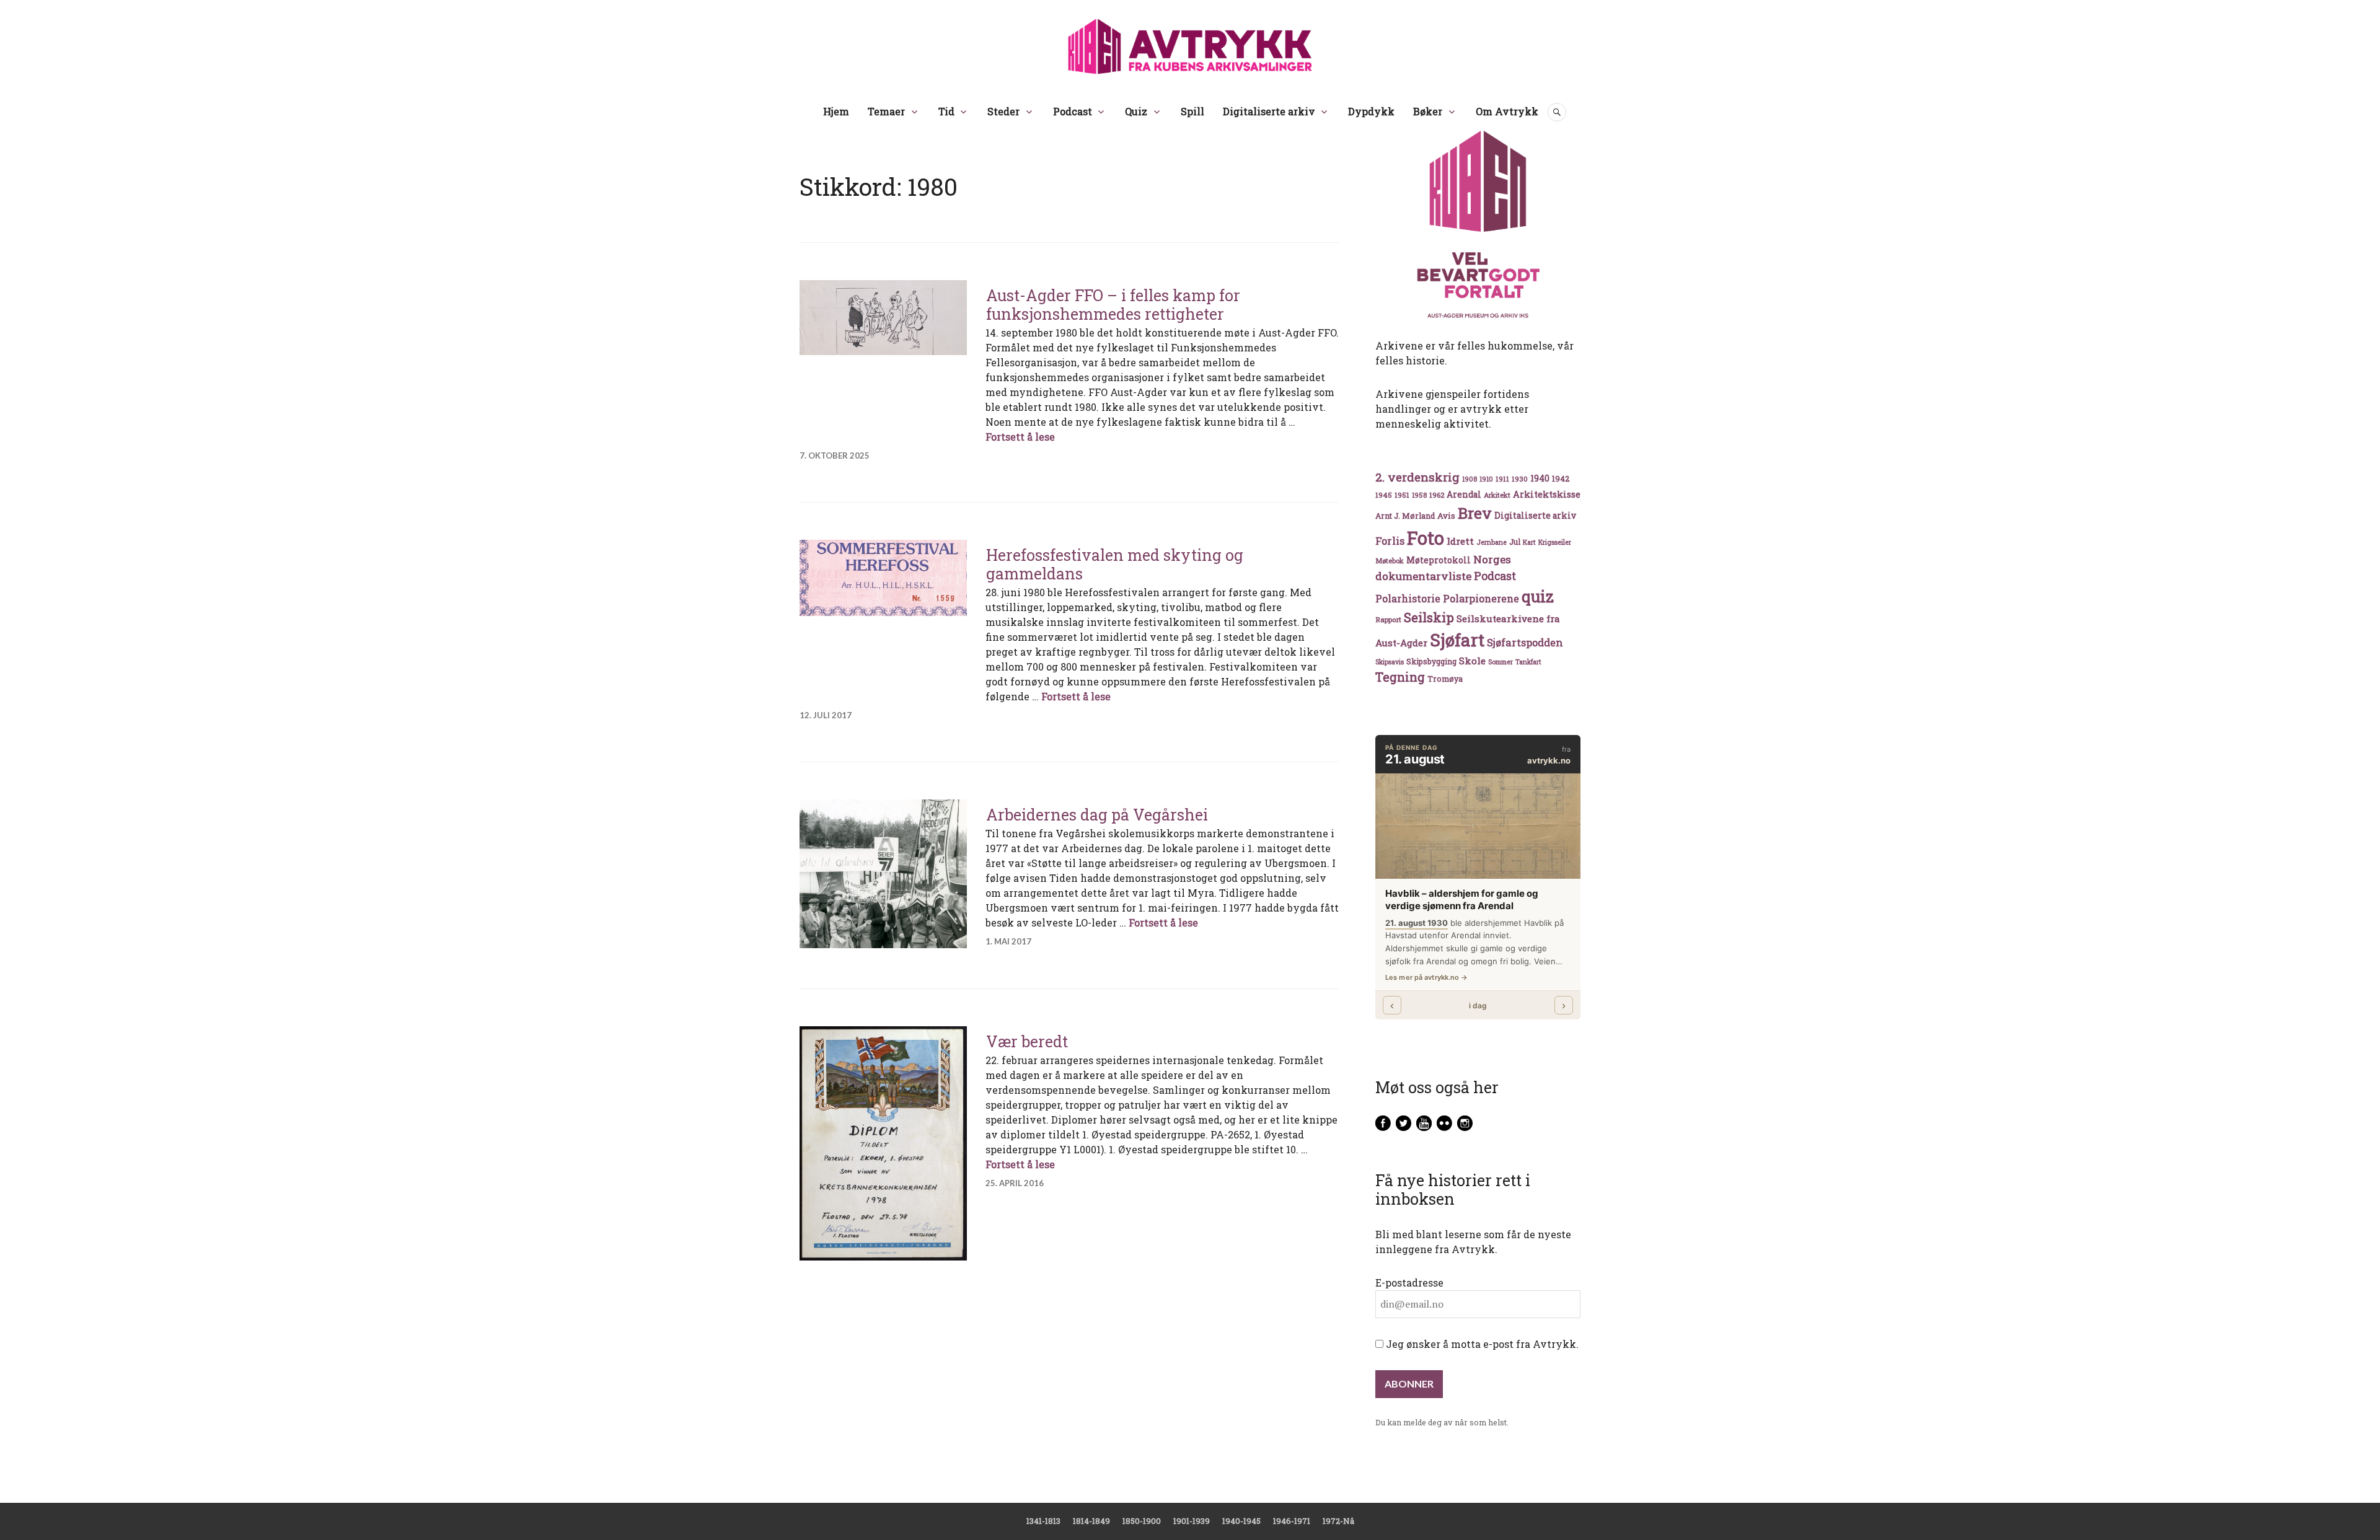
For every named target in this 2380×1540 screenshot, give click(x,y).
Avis (1446, 516)
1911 (1502, 479)
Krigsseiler (1555, 542)
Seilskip (1429, 617)
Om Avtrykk (1507, 111)
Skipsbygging (1431, 661)
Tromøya (1445, 679)
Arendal (1464, 495)
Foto (1426, 538)
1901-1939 (1192, 1521)
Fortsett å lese (1020, 437)
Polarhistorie (1408, 598)
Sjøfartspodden (1525, 642)
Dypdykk (1371, 111)
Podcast (1073, 111)
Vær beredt (1027, 1041)
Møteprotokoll (1439, 560)
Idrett (1460, 541)
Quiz (1136, 111)
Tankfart (1528, 662)
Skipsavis (1390, 662)
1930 (1520, 479)
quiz (1538, 596)
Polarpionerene (1481, 598)
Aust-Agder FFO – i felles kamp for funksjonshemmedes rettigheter (1113, 305)
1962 (1437, 495)
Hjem (836, 111)
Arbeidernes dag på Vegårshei (1097, 815)
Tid (946, 111)
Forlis (1390, 541)
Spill (1192, 111)
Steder (1003, 111)
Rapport (1388, 619)
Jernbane (1492, 542)
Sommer (1501, 662)
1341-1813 (1043, 1521)
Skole (1472, 661)
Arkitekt (1497, 495)
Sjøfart (1457, 640)
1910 (1486, 479)
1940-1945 (1241, 1521)
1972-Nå (1338, 1521)
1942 (1561, 478)
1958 (1419, 495)
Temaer (886, 111)
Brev (1475, 513)
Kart (1529, 542)
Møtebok (1390, 561)
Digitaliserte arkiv (1269, 111)
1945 (1384, 495)
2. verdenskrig (1417, 477)
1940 (1540, 478)
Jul (1515, 542)
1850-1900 (1142, 1521)
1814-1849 (1091, 1521)
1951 (1402, 495)
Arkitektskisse (1547, 494)
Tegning (1400, 677)
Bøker (1428, 111)
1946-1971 (1292, 1521)
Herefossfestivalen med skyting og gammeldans (1115, 564)
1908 (1470, 479)
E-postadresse (1409, 1283)
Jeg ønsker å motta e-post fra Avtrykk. (1481, 1344)
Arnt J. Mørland (1405, 516)
